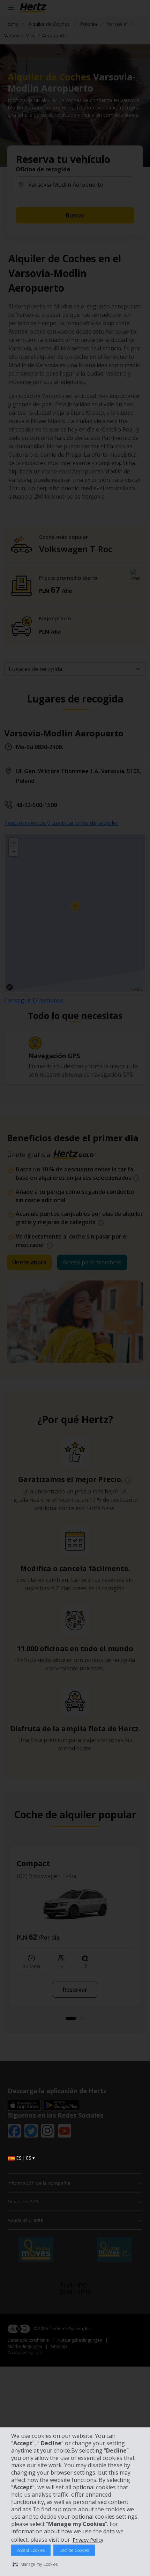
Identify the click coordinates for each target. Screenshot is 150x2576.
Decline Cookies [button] (74, 2550)
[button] (35, 2564)
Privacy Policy (88, 2540)
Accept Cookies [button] (31, 2550)
